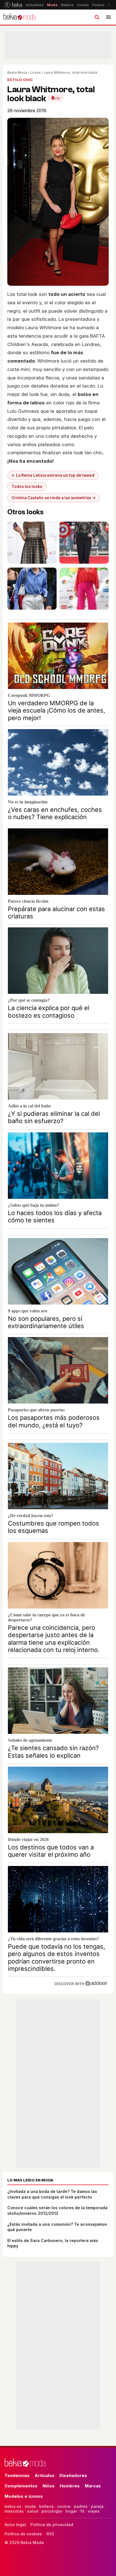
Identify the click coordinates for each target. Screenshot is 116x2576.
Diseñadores (73, 2475)
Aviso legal (15, 2525)
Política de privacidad (52, 2525)
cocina (64, 2506)
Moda (52, 5)
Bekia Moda (17, 72)
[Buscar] (97, 17)
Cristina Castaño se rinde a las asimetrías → (54, 498)
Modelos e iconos (24, 2496)
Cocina (83, 5)
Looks (35, 72)
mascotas (14, 2511)
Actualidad (34, 5)
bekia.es (13, 2506)
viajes (94, 2511)
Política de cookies (23, 2534)
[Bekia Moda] (19, 17)
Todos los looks (27, 487)
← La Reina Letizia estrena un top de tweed (53, 475)
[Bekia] (13, 5)
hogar (71, 2511)
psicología (52, 2511)
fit (82, 2511)
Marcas (93, 2486)
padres (81, 2506)
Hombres (70, 2486)
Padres (98, 5)
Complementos (21, 2486)
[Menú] (108, 17)
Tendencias (17, 2475)
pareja (97, 2506)
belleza (46, 2506)
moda (30, 2506)
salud (33, 2511)
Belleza (67, 5)
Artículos (44, 2475)
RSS (50, 2534)
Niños (49, 2486)
